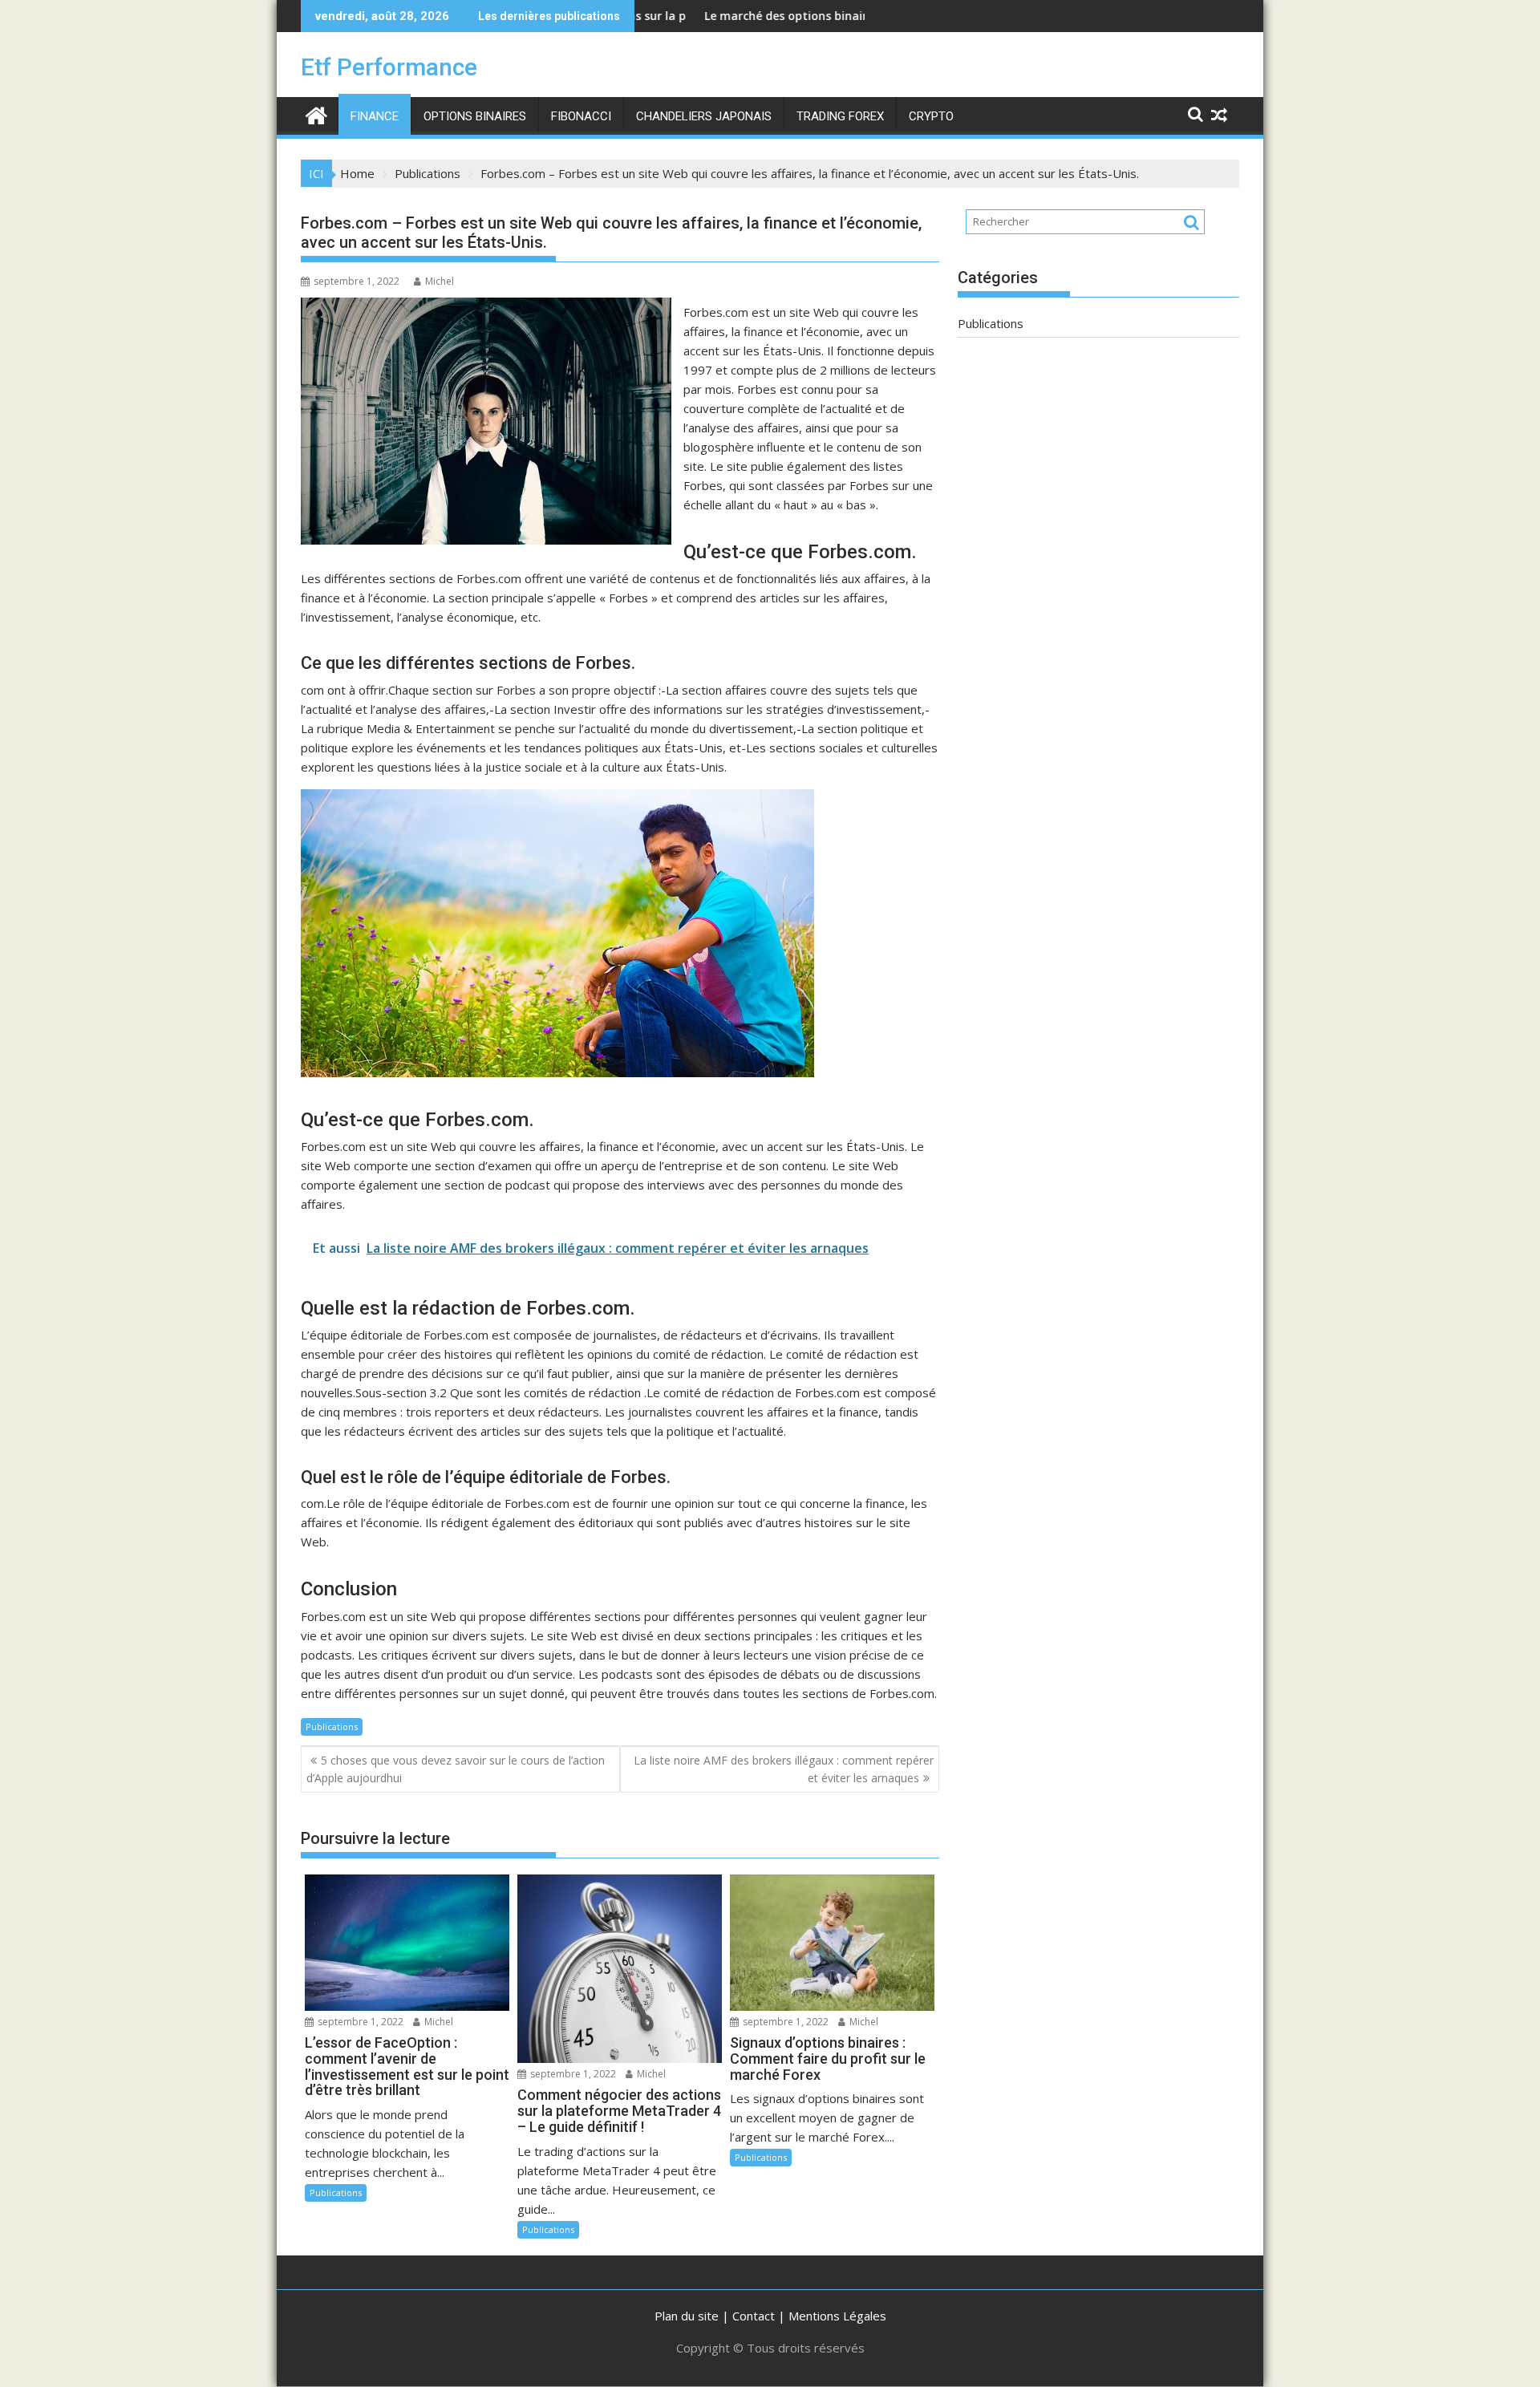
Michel (440, 281)
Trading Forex (840, 116)
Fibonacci (581, 116)
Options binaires (475, 116)
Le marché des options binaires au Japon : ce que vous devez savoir (808, 16)
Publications (332, 1726)
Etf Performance (389, 67)
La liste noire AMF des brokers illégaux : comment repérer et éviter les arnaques (784, 1769)
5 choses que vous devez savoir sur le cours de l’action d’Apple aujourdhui (456, 1769)
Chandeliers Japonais (704, 116)
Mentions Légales (837, 2316)
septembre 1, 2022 (359, 2022)
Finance (375, 116)
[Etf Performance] (316, 113)
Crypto (931, 116)
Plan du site (687, 2316)
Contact (754, 2316)
